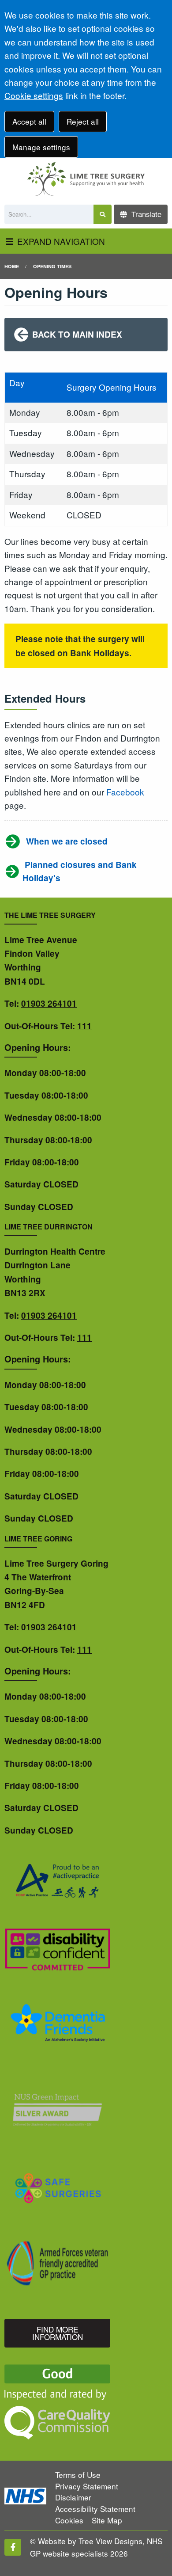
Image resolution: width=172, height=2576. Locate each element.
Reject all (83, 121)
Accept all (29, 121)
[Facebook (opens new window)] (13, 2547)
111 (84, 1026)
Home (12, 266)
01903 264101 (49, 1003)
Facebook (125, 792)
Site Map (107, 2520)
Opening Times (52, 266)
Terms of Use (78, 2475)
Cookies (69, 2520)
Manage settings (41, 147)
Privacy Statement (87, 2486)
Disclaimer (73, 2497)
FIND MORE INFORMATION (58, 2333)
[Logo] (86, 179)
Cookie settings (34, 95)
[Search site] (103, 215)
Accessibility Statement (95, 2509)
